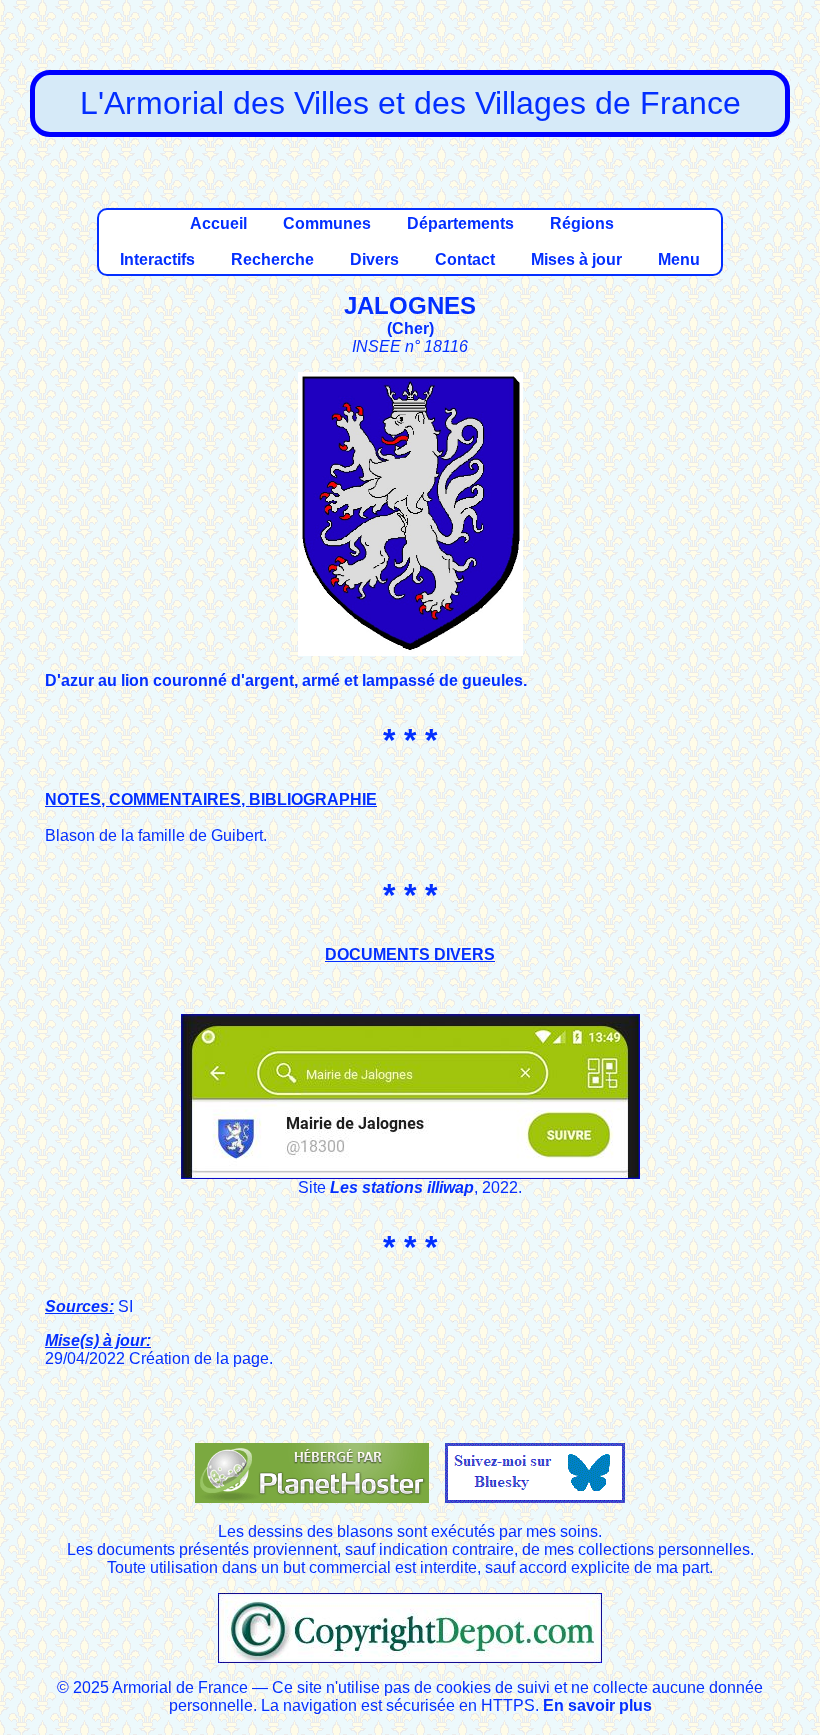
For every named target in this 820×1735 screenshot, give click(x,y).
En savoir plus (597, 1705)
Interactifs (157, 259)
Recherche (272, 259)
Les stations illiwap (402, 1187)
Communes (327, 223)
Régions (582, 223)
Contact (465, 259)
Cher (410, 328)
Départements (460, 223)
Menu (679, 259)
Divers (374, 259)
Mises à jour (576, 259)
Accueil (218, 223)
